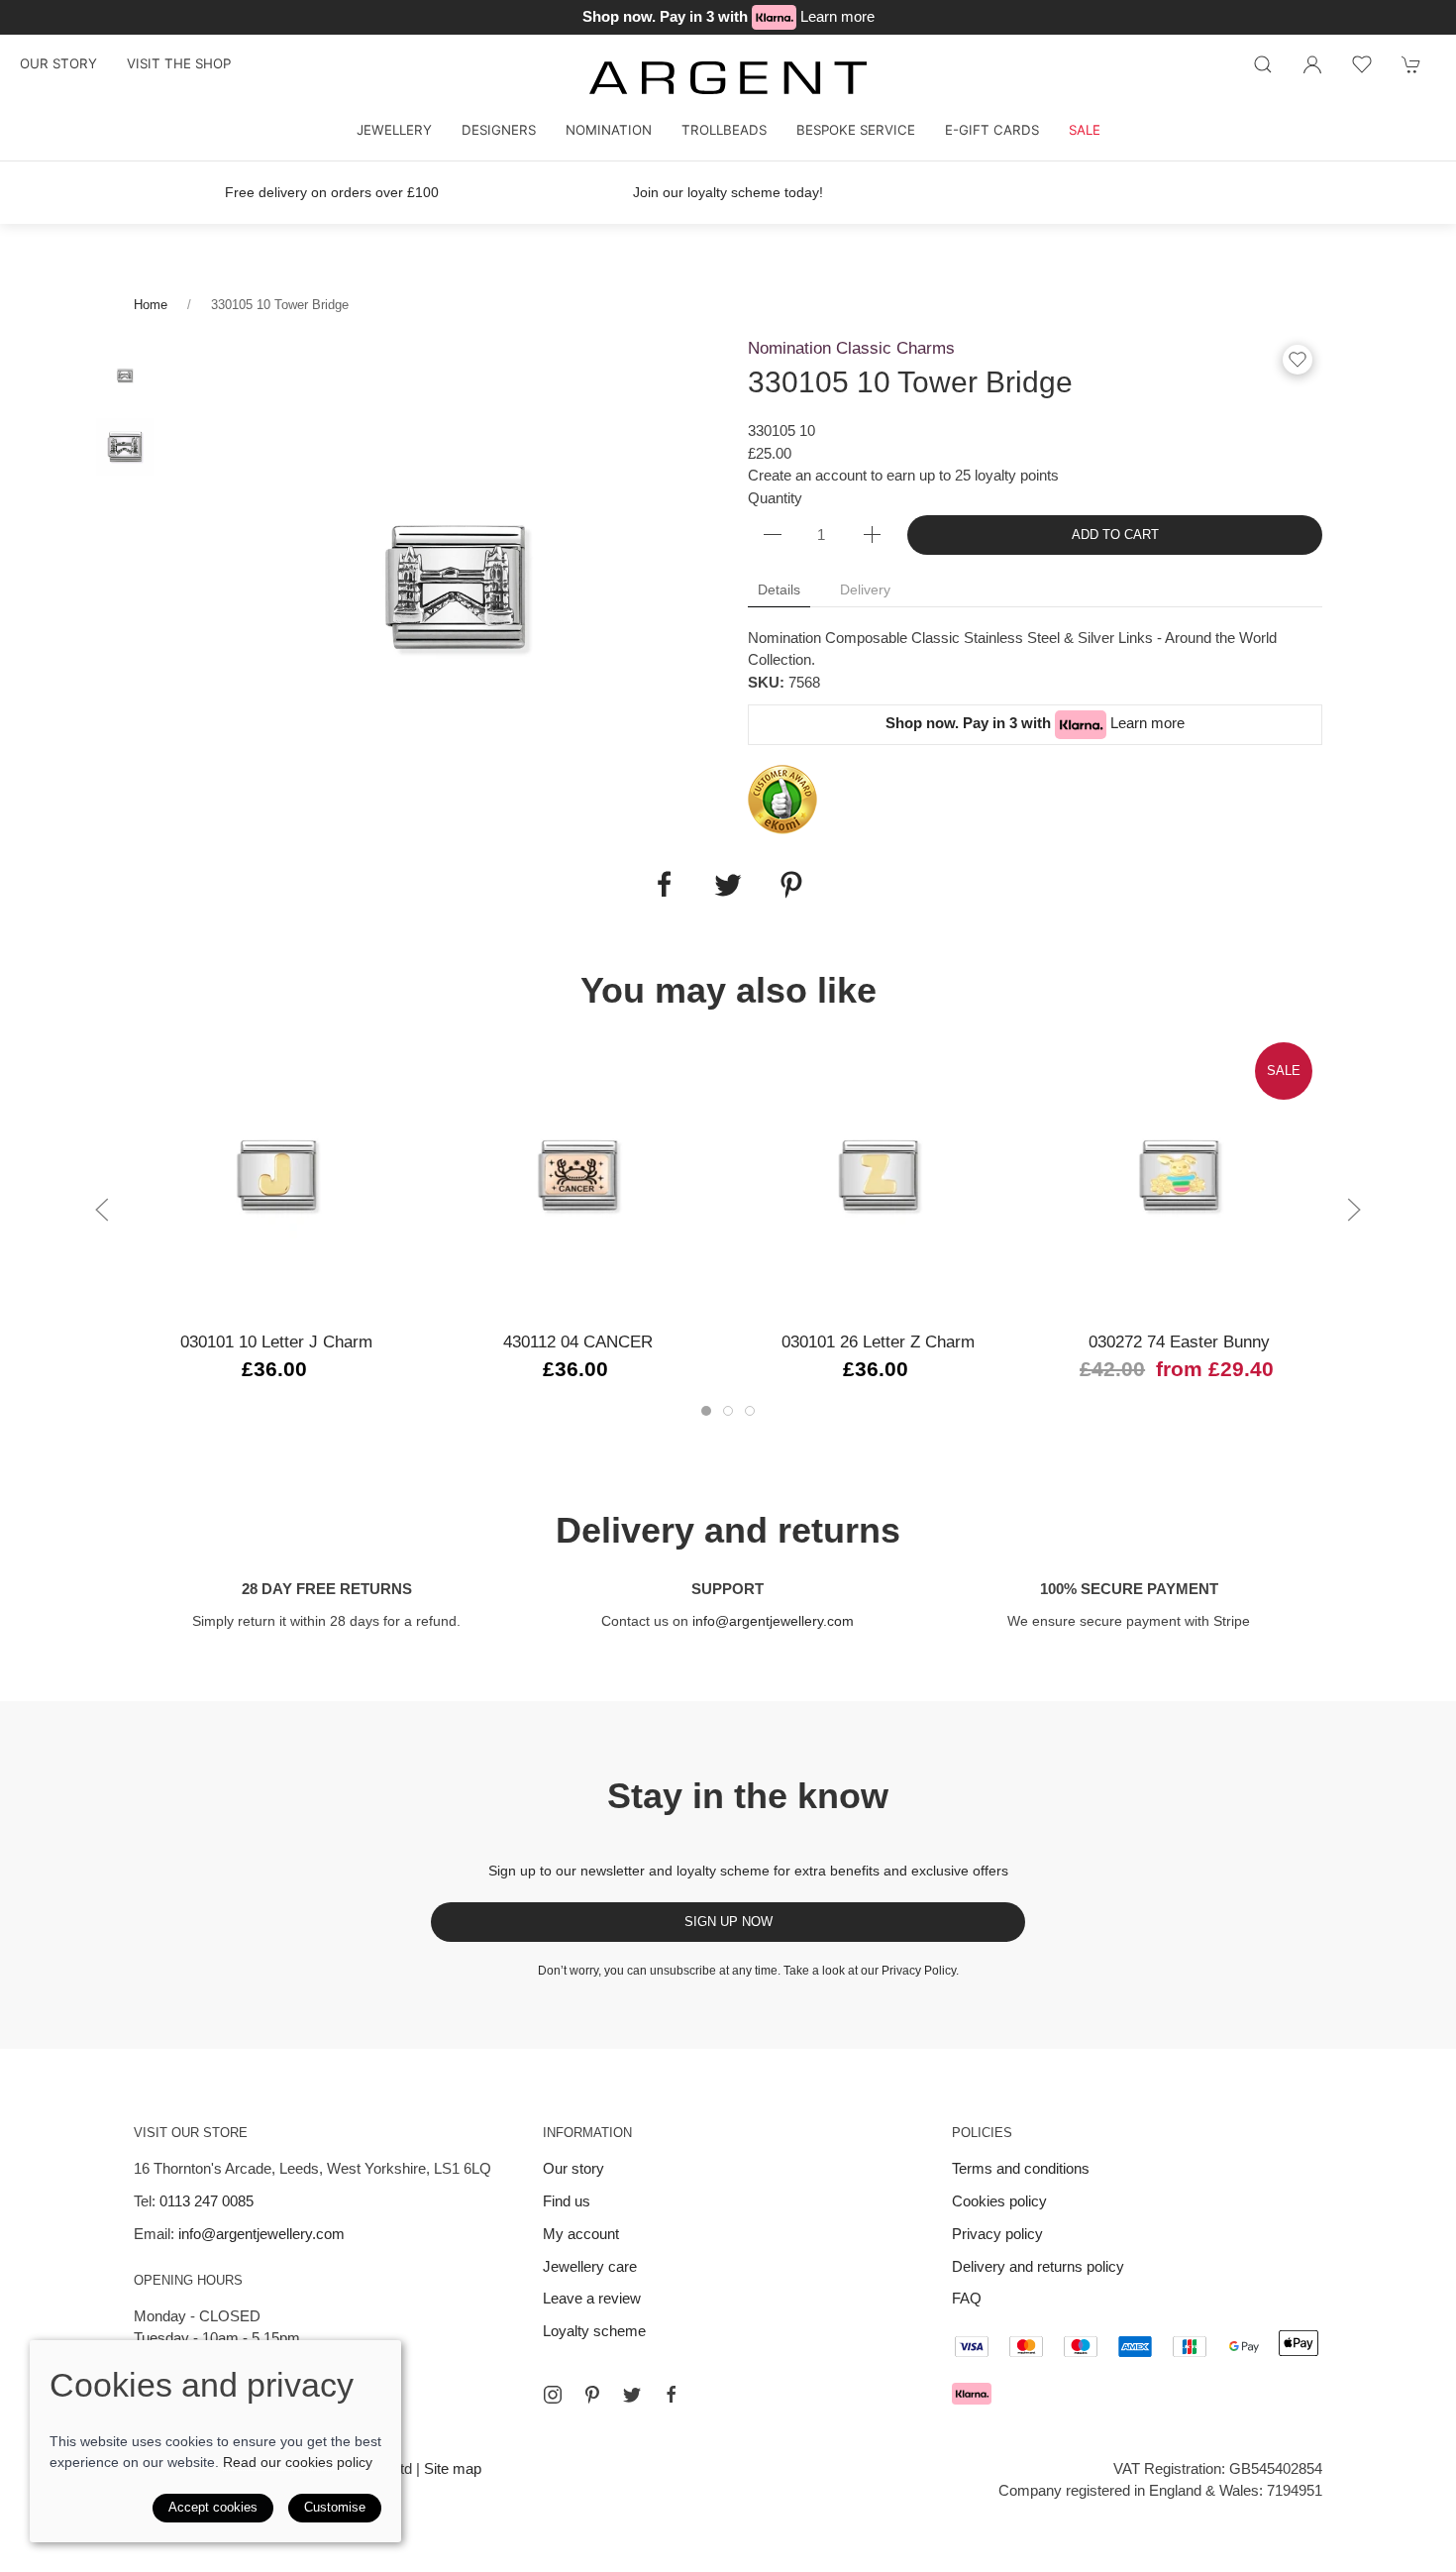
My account (581, 2234)
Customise (335, 2507)
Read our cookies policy (298, 2462)
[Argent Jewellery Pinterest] (592, 2395)
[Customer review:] (782, 798)
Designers (499, 130)
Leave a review (592, 2298)
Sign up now (728, 1922)
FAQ (967, 2298)
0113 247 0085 (207, 2201)
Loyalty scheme (594, 2331)
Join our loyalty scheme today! (728, 192)
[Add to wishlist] (1362, 64)
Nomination (609, 130)
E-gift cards (992, 130)
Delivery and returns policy (1038, 2266)
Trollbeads (724, 130)
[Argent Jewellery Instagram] (553, 2395)
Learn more (837, 16)
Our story (58, 63)
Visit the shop (179, 63)
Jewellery (394, 130)
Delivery (865, 589)
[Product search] (1263, 64)
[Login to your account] (1312, 64)
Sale (1085, 130)
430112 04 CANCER (578, 1341)
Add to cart (1115, 535)
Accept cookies (213, 2507)
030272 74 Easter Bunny (1179, 1341)
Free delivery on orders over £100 (332, 192)
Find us (567, 2201)
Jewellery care (590, 2266)
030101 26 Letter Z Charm (878, 1341)
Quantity (775, 498)
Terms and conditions (1021, 2168)
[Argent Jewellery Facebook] (672, 2395)
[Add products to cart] (1411, 64)
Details (779, 589)
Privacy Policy (919, 1971)
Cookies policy (999, 2201)
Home (151, 305)
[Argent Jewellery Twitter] (632, 2395)
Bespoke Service (856, 130)
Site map (453, 2468)
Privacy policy (997, 2234)
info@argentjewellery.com (773, 1621)
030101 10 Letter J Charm (276, 1341)
